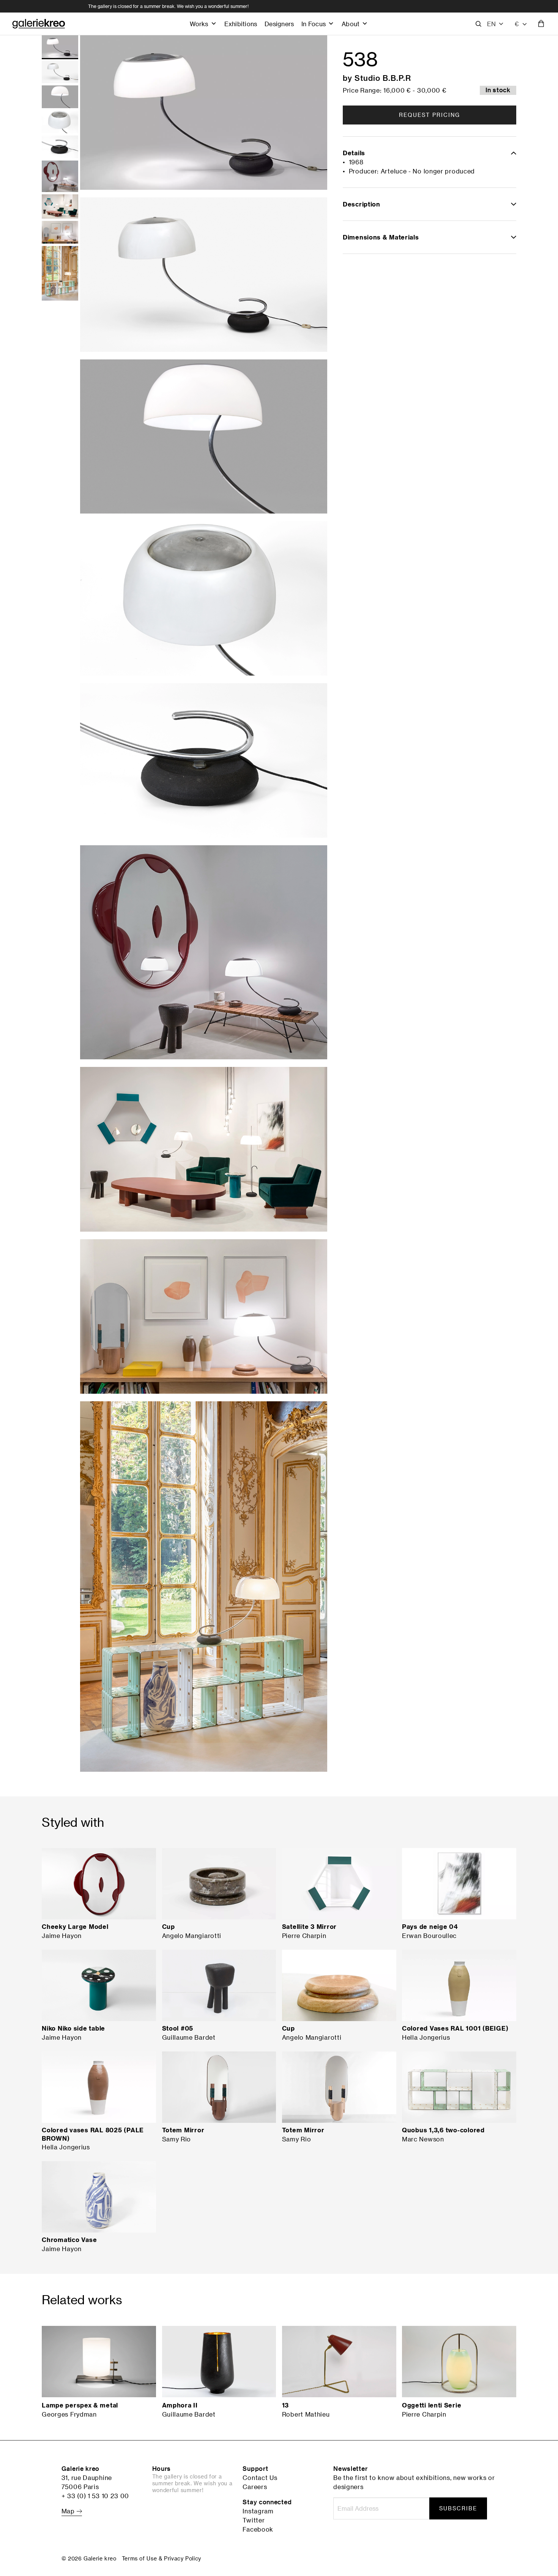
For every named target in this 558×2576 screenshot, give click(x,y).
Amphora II (180, 2405)
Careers (255, 2487)
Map (69, 2511)
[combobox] (521, 24)
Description (362, 204)
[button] (496, 24)
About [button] (351, 24)
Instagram (258, 2511)
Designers (279, 24)
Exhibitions (241, 24)
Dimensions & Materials (381, 237)
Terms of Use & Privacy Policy (162, 2558)
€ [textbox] (517, 24)
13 (285, 2405)
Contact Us (260, 2478)
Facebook (258, 2529)
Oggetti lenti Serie (432, 2405)
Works (199, 24)
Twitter (254, 2520)
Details (354, 153)
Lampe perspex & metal (80, 2405)
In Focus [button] (314, 24)
